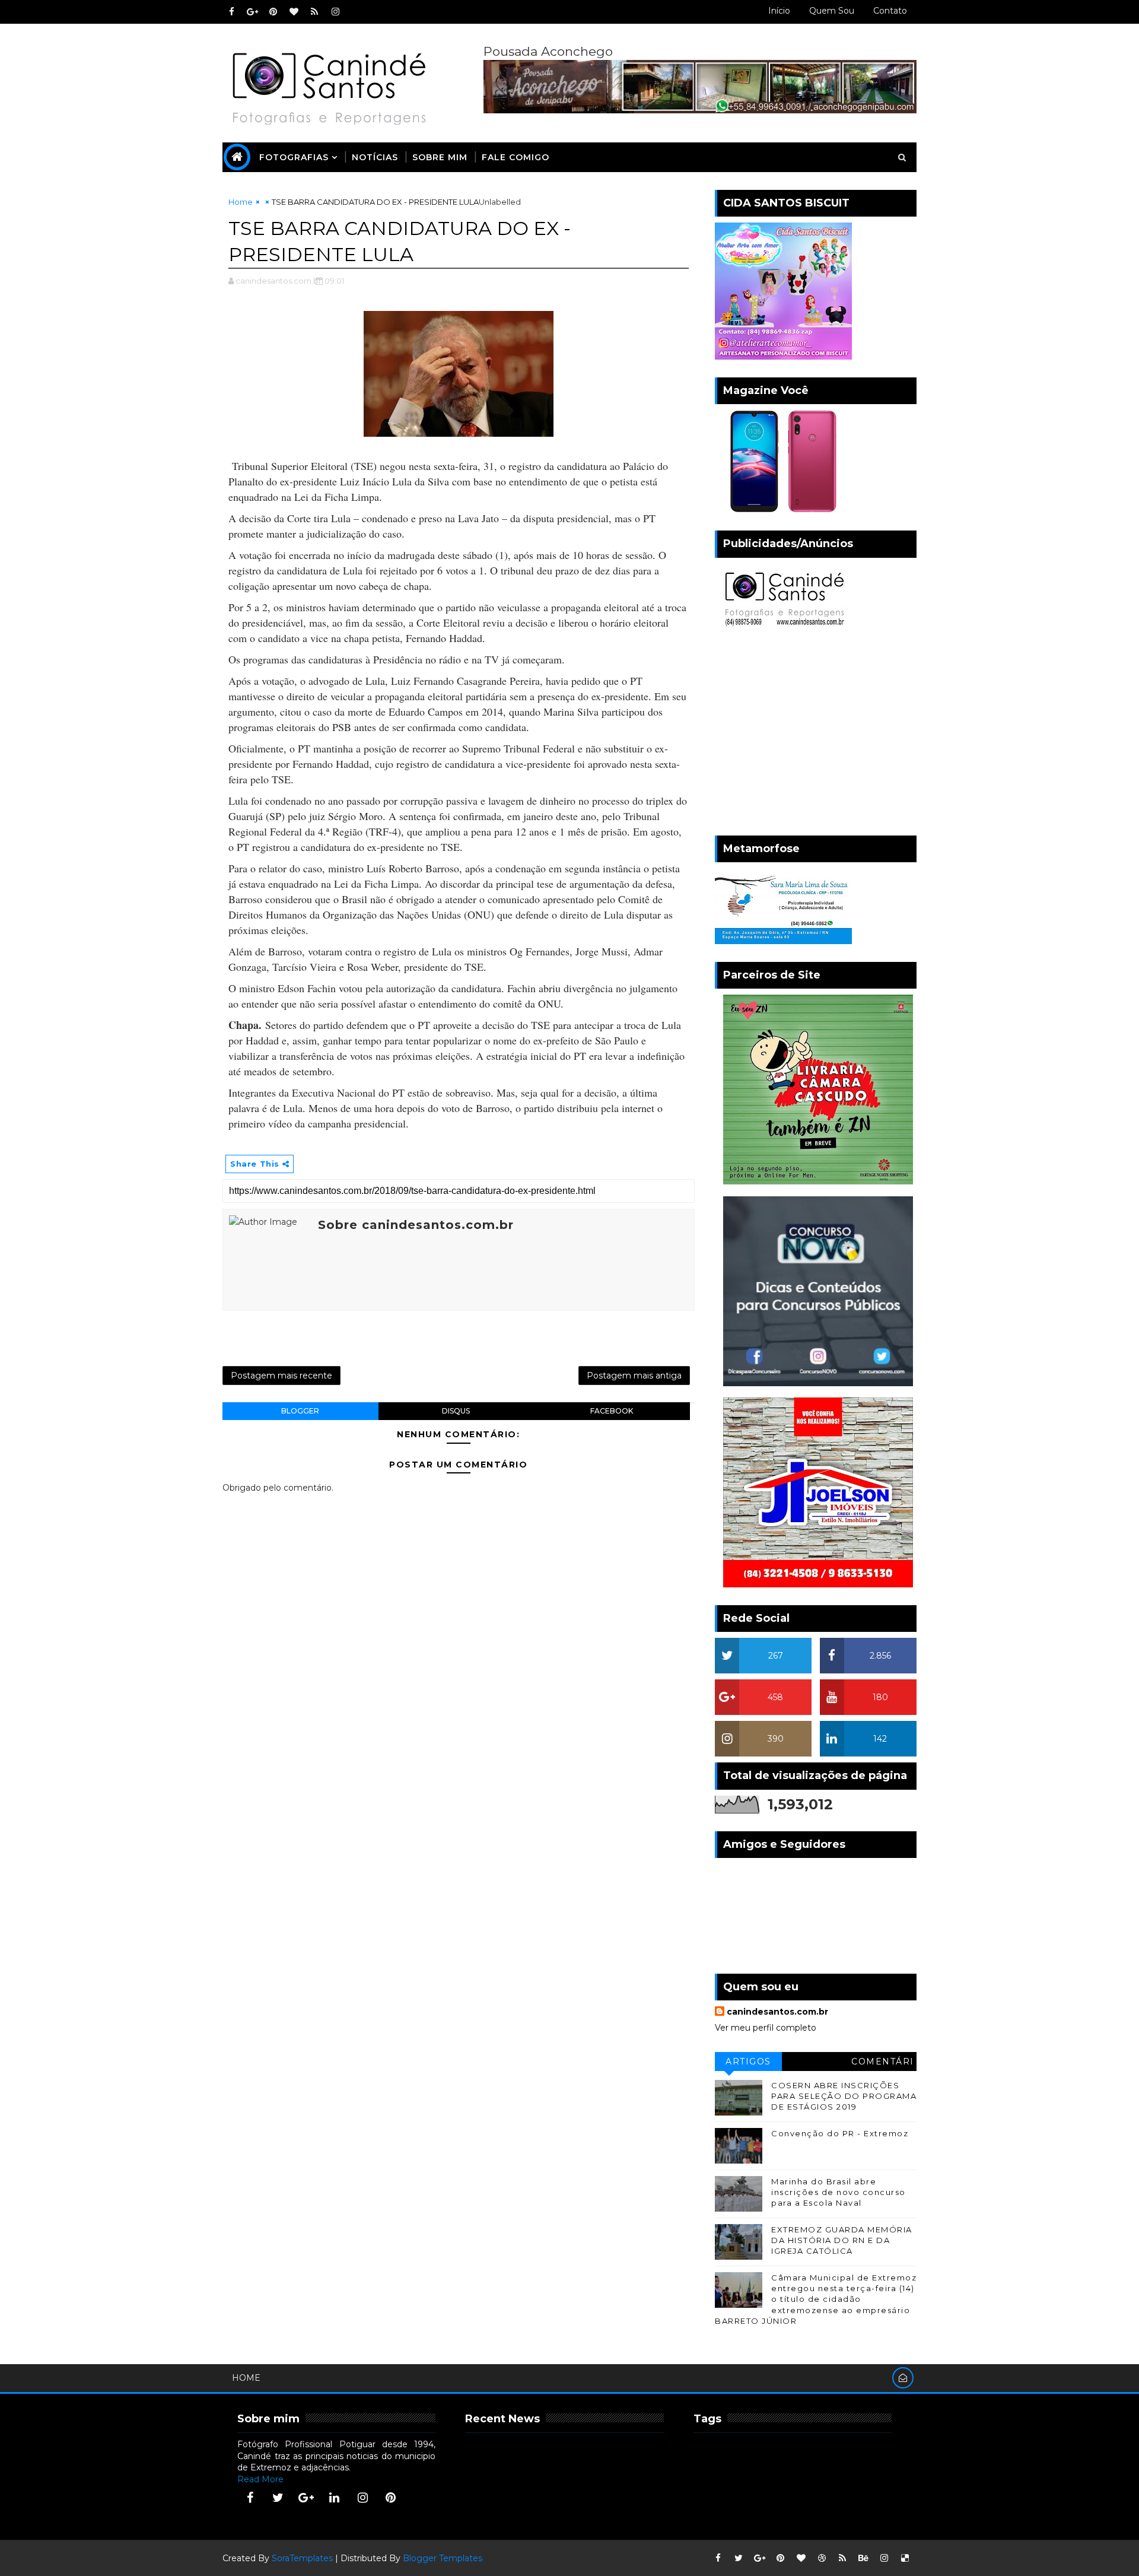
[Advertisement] (816, 735)
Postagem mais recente (281, 1376)
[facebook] (231, 12)
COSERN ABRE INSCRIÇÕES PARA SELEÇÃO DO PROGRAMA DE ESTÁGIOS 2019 (844, 2096)
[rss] (314, 12)
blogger (300, 1411)
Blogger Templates (443, 2558)
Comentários (883, 2064)
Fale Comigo (516, 157)
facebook (612, 1411)
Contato (890, 11)
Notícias (375, 157)
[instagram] (335, 12)
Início (779, 11)
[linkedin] (335, 2498)
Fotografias (294, 157)
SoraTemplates (302, 2558)
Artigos (748, 2062)
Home (241, 202)
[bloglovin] (294, 12)
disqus (456, 1411)
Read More (260, 2479)
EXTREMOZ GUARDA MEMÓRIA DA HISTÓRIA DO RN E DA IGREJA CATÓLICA (842, 2240)
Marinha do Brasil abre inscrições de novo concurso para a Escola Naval (839, 2192)
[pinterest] (273, 12)
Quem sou (832, 11)
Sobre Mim (440, 157)
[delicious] (905, 2558)
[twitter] (278, 2498)
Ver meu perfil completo (766, 2028)
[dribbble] (822, 2558)
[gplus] (252, 12)
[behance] (863, 2558)
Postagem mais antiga (634, 1376)
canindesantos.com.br (777, 2012)
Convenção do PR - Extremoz (840, 2133)
